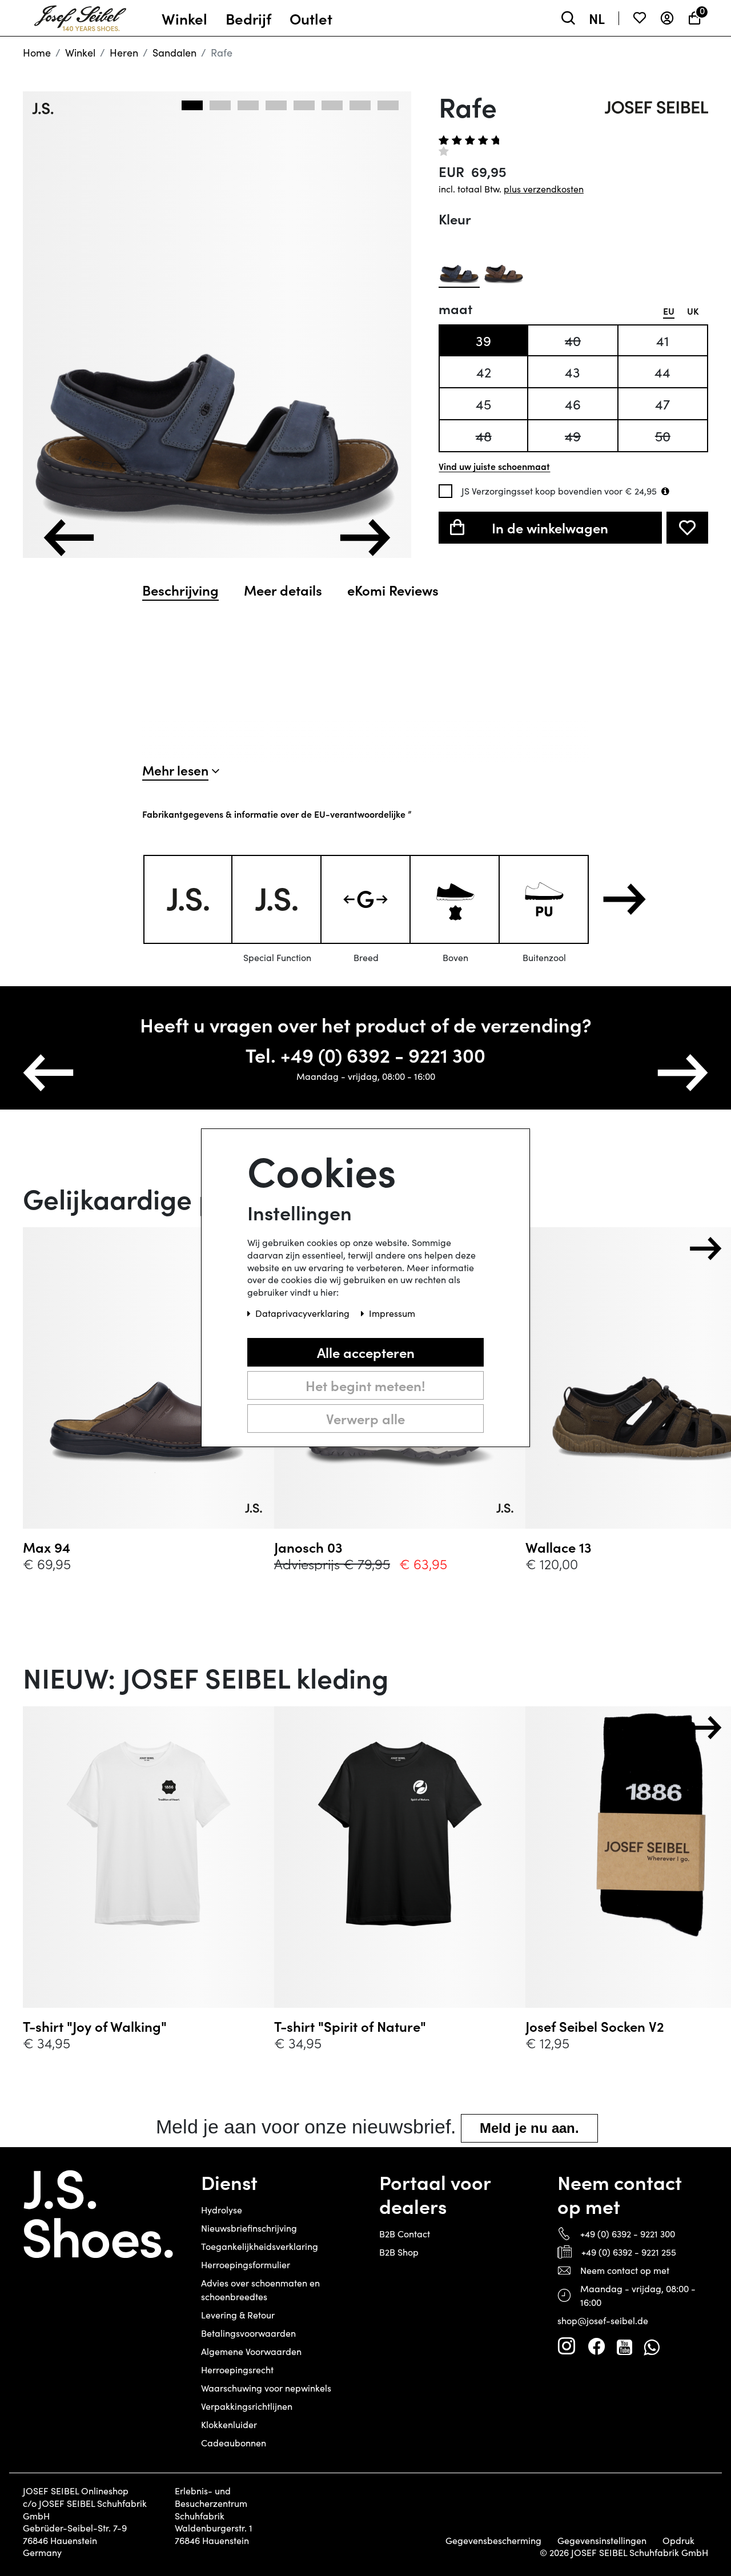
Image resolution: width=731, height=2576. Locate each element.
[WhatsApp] (651, 2346)
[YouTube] (624, 2346)
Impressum (392, 1314)
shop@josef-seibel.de (603, 2320)
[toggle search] (568, 18)
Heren (124, 53)
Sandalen (174, 53)
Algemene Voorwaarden (251, 2351)
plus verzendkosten (544, 189)
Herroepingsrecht (237, 2370)
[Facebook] (596, 2346)
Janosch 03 (308, 1547)
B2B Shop (399, 2252)
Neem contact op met (625, 2270)
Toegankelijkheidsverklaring (260, 2246)
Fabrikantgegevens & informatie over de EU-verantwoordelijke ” (277, 814)
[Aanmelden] (667, 18)
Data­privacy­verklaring (304, 1314)
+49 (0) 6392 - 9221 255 (629, 2252)
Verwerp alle (365, 1419)
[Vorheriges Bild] (69, 538)
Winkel (80, 53)
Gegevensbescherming (493, 2541)
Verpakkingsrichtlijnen (247, 2406)
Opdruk (678, 2541)
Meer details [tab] (283, 590)
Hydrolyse (222, 2210)
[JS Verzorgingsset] (665, 491)
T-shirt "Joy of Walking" (95, 2026)
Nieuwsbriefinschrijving (249, 2228)
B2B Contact (405, 2234)
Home (37, 53)
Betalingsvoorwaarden (248, 2333)
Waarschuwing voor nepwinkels (266, 2388)
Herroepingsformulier (246, 2264)
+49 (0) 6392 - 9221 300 (628, 2234)
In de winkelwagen (550, 527)
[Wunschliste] (640, 18)
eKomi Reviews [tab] (393, 590)
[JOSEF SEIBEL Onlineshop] (80, 15)
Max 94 (47, 1547)
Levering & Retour (238, 2315)
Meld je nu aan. (529, 2128)
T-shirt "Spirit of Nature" (350, 2026)
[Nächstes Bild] (365, 538)
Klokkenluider (229, 2424)
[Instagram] (567, 2346)
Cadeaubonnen (234, 2443)
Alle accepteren (366, 1353)
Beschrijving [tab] (180, 590)
